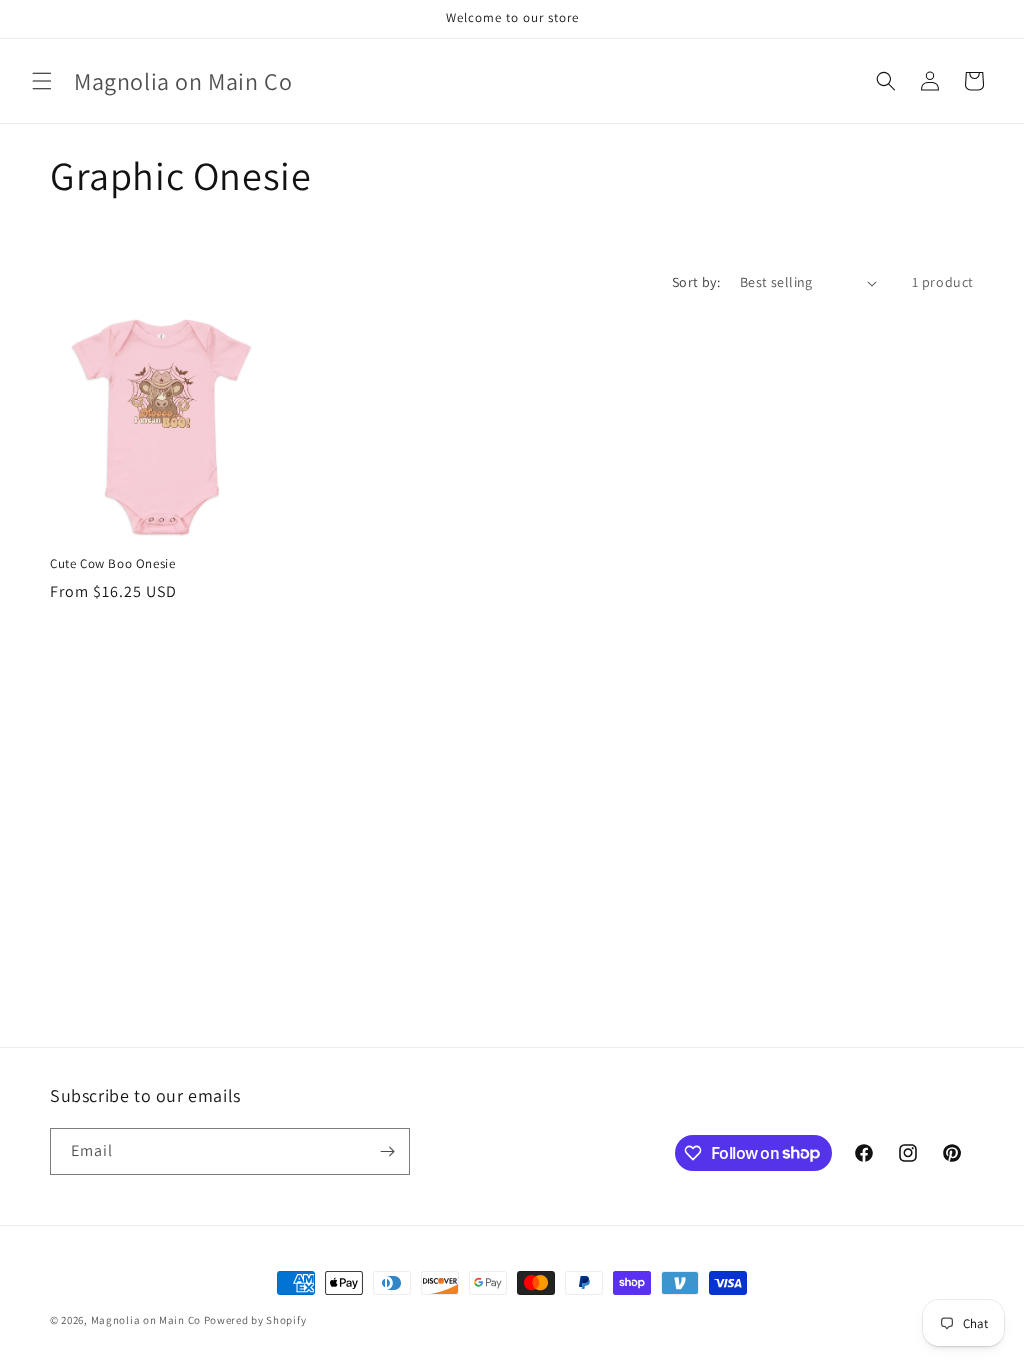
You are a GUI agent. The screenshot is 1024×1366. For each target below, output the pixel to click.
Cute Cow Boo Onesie (112, 564)
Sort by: (696, 282)
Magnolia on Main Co (146, 1320)
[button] (42, 81)
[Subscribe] (387, 1151)
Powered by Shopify (255, 1320)
